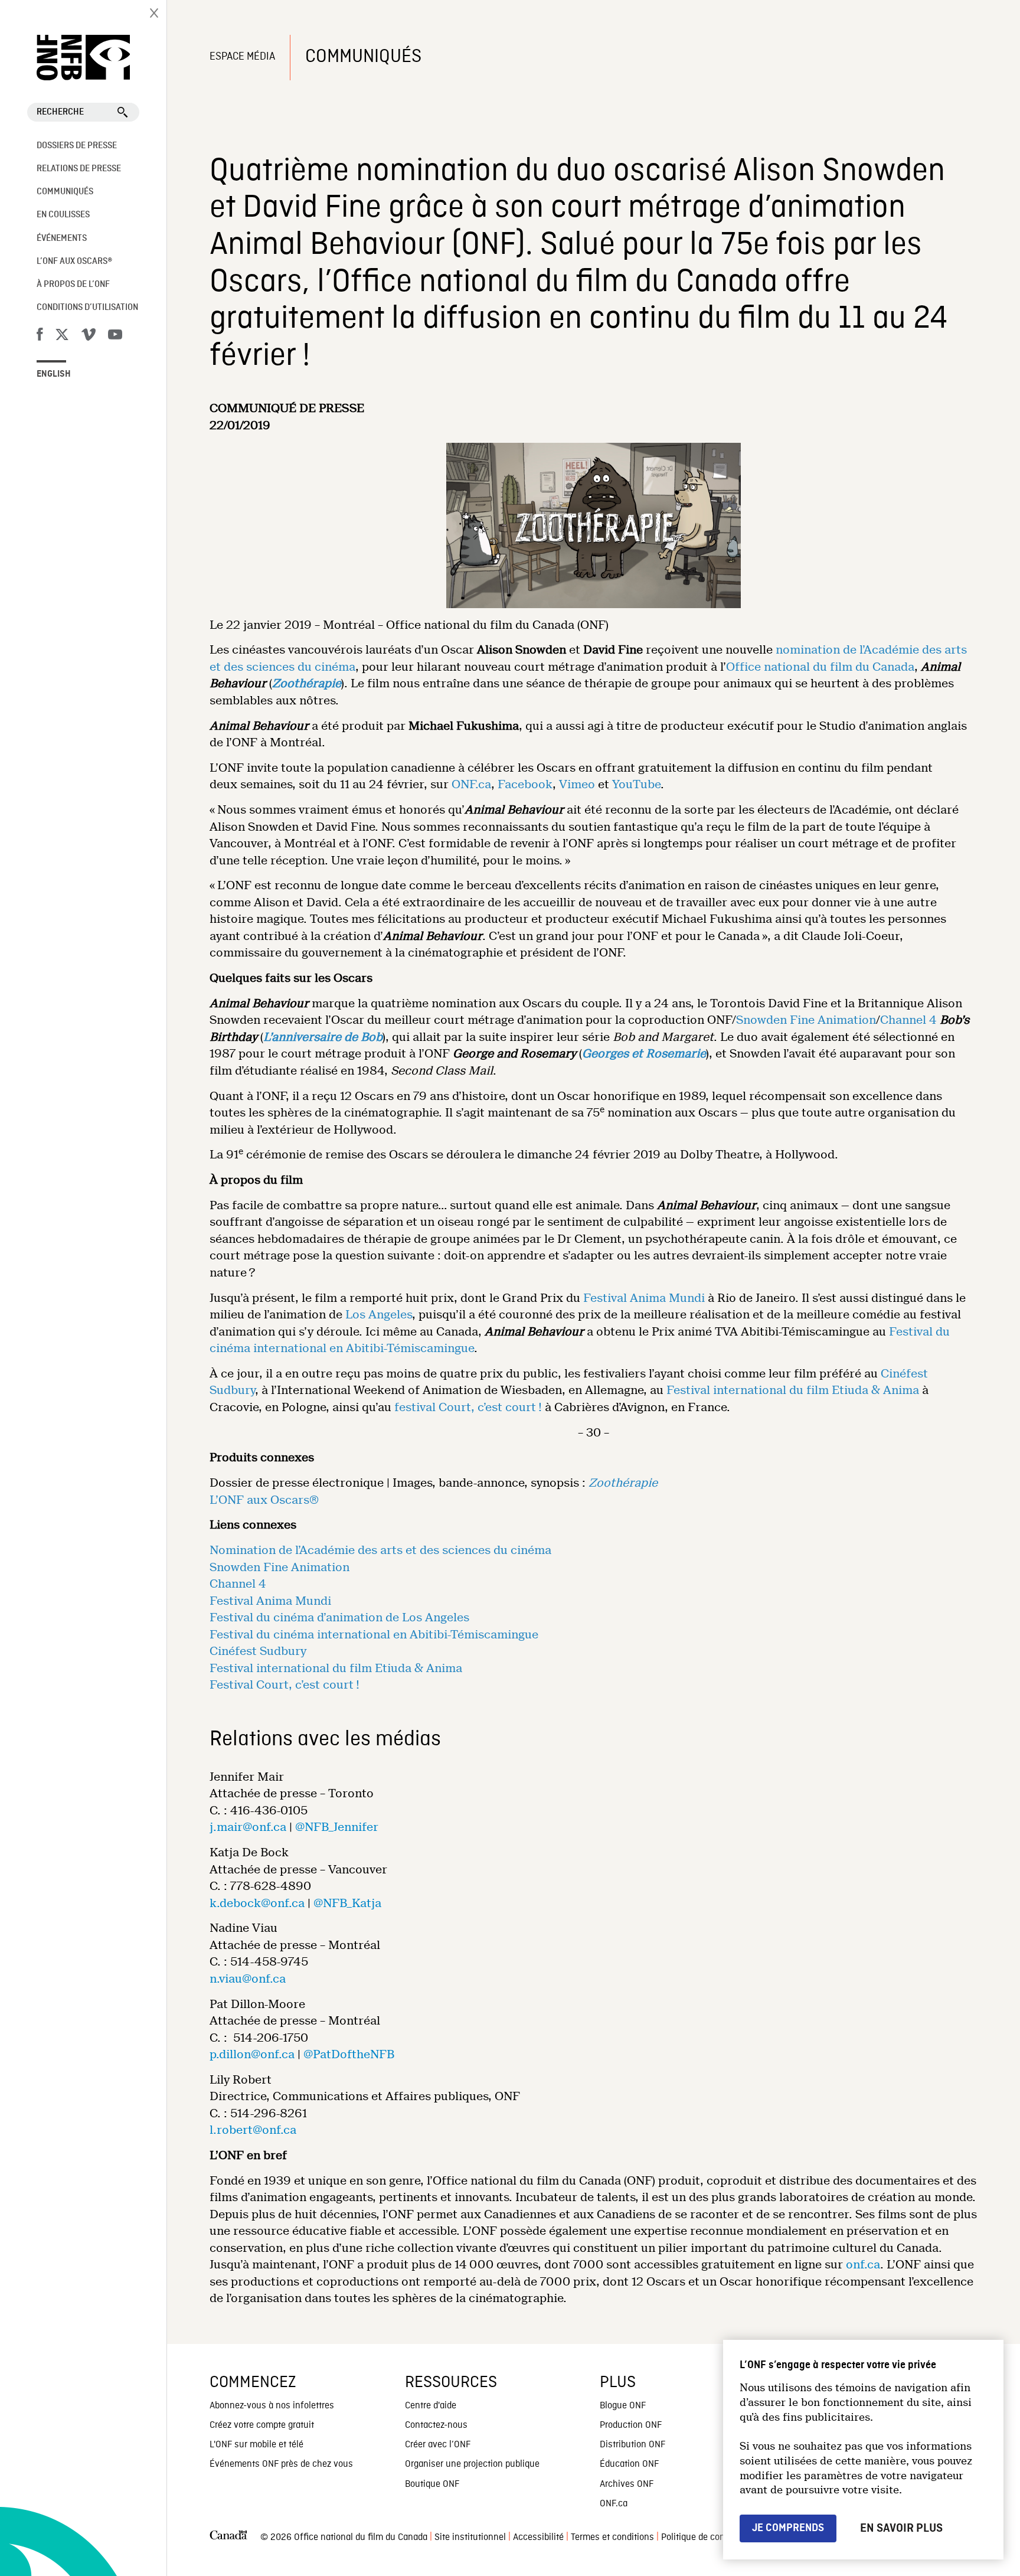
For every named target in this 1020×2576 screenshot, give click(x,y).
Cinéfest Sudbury (258, 1651)
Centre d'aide (431, 2406)
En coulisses (63, 215)
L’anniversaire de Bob (323, 1037)
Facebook (525, 784)
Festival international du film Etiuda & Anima (793, 1390)
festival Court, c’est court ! (468, 1407)
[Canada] (228, 2538)
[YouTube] (115, 337)
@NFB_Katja (347, 1903)
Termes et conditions (612, 2538)
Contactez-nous (436, 2425)
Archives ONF (627, 2484)
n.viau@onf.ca (248, 1979)
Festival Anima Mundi (644, 1298)
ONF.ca (471, 784)
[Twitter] (62, 337)
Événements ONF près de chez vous (281, 2464)
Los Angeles (379, 1315)
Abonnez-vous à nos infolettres (272, 2406)
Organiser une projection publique (472, 2464)
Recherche (60, 112)
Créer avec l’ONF (438, 2445)
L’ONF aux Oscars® (264, 1500)
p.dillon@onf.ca (252, 2054)
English (54, 374)
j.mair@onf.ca (248, 1827)
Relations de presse (79, 169)
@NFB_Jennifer (337, 1827)
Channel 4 (908, 1020)
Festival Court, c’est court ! (285, 1685)
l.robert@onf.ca (253, 2130)
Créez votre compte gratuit (262, 2425)
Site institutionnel (470, 2538)
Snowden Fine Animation (806, 1020)
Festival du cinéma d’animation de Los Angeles (339, 1617)
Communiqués (65, 192)
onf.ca (863, 2265)
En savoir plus (901, 2528)
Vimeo (577, 784)
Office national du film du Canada (820, 667)
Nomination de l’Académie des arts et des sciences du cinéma (380, 1550)
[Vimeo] (89, 337)
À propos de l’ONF (73, 285)
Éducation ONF (629, 2464)
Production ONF (631, 2425)
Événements (62, 239)
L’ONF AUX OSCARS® (74, 262)
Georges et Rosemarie (644, 1054)
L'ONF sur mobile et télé (256, 2445)
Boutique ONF (432, 2484)
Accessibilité (538, 2538)
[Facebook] (40, 337)
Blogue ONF (623, 2406)
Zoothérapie (307, 683)
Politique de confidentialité (714, 2538)
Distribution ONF (632, 2445)
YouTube (636, 784)
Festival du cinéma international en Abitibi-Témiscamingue (374, 1635)
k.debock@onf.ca (257, 1903)
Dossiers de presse (77, 146)
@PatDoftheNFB (349, 2054)
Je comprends (788, 2528)
